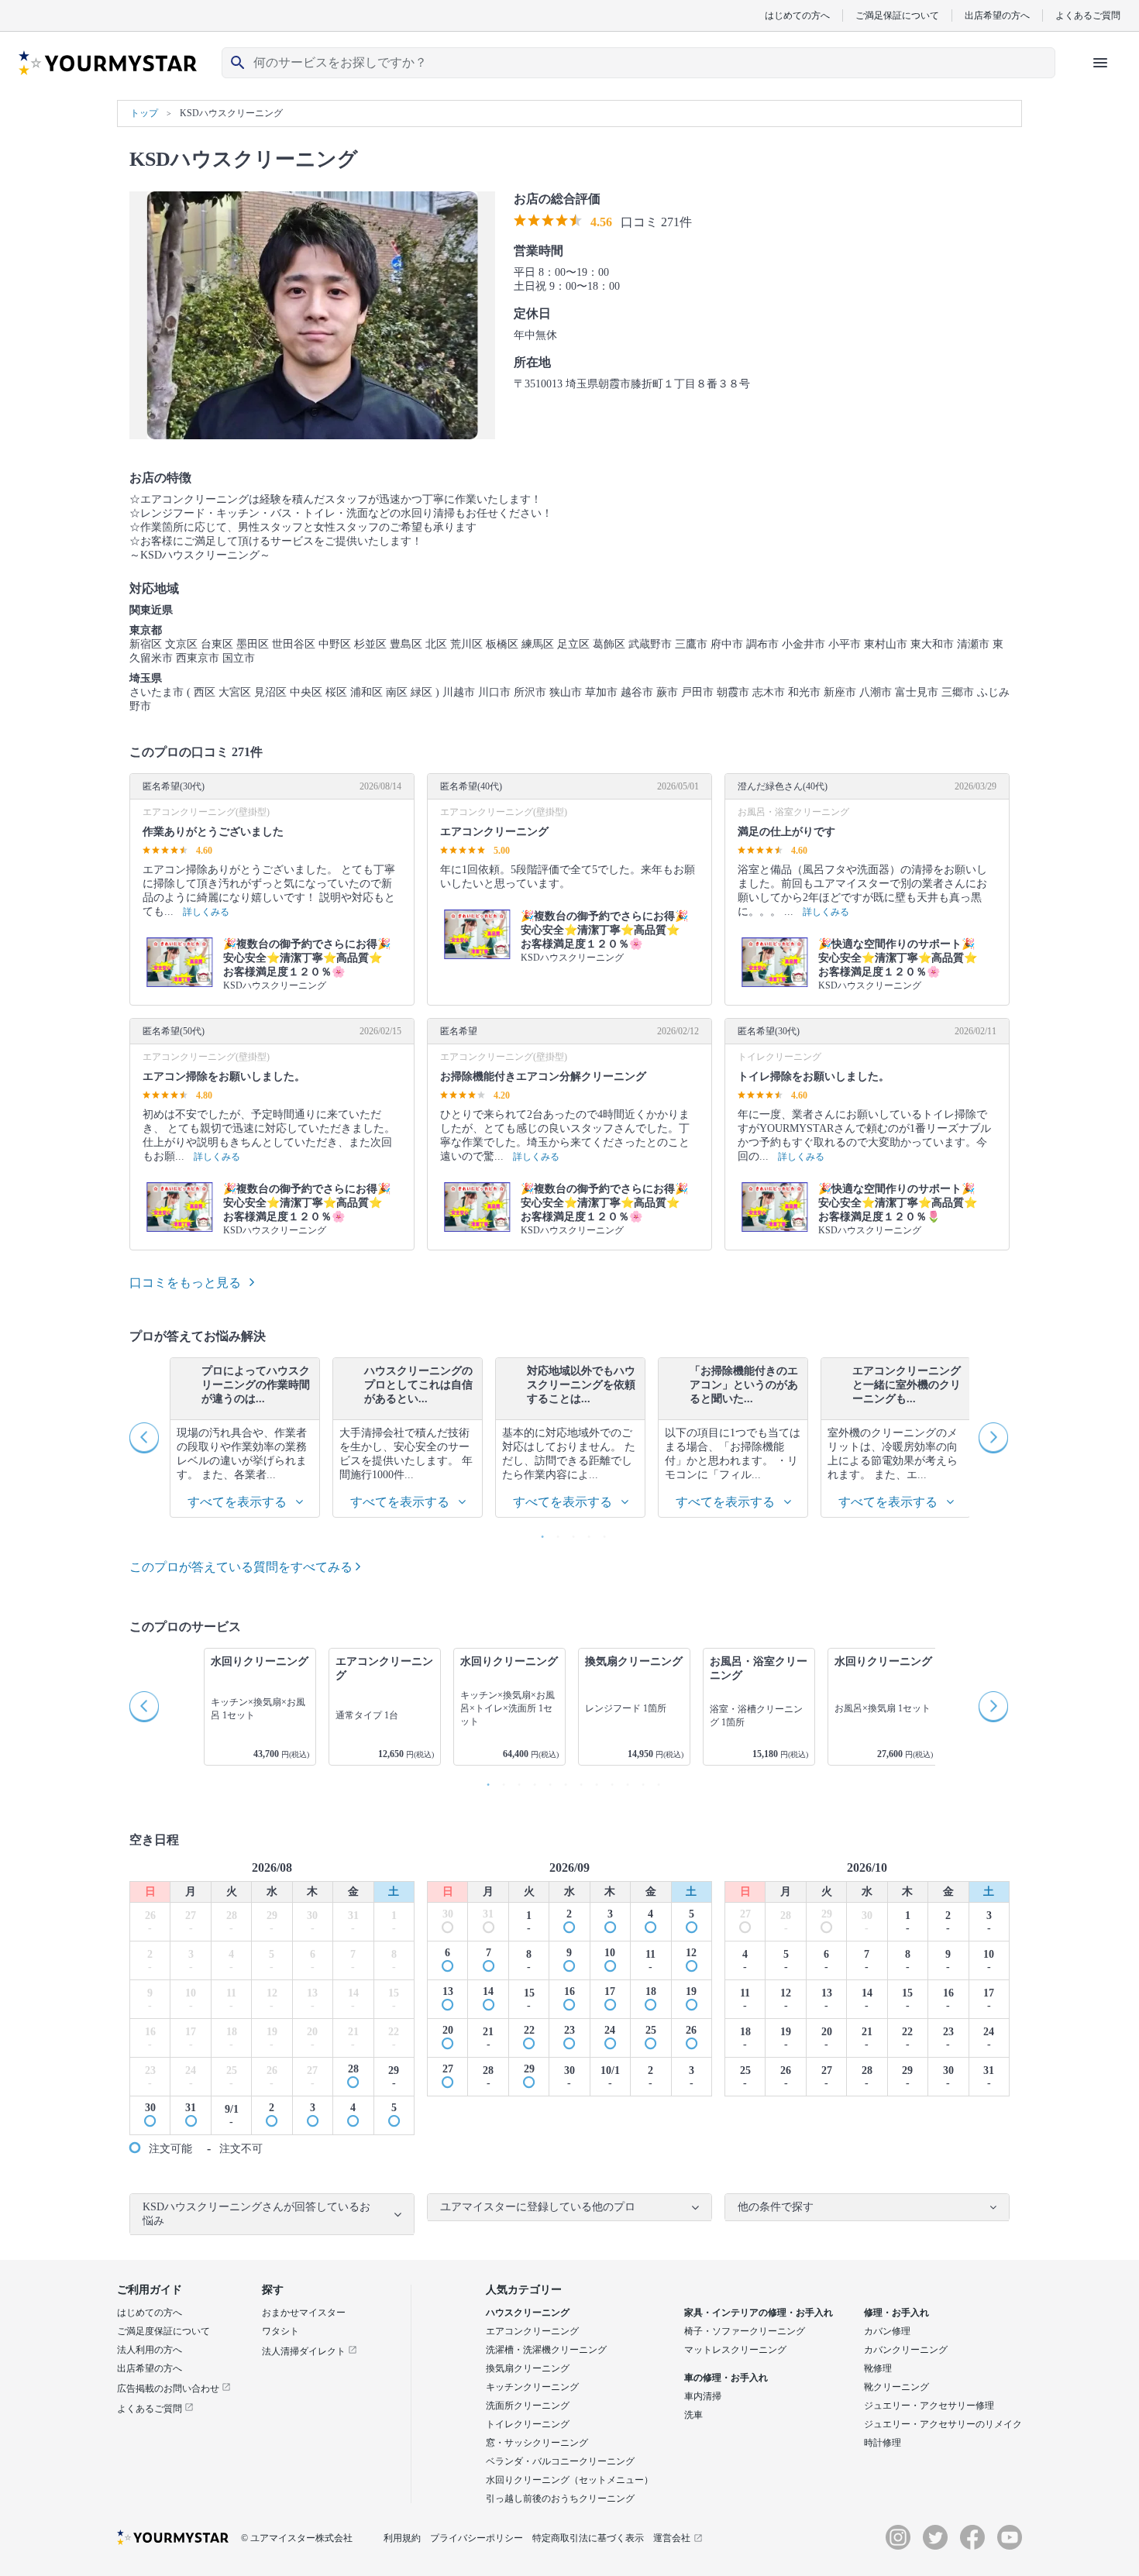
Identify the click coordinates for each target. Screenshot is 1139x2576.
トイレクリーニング (528, 2424)
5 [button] (600, 1533)
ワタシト (280, 2331)
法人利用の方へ (150, 2350)
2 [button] (554, 1533)
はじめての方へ (797, 15)
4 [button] (585, 1533)
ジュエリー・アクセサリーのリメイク (943, 2424)
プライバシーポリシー (477, 2538)
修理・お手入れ (896, 2313)
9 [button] (608, 1781)
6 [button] (562, 1781)
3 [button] (569, 1533)
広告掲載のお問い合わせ (169, 2389)
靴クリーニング (896, 2387)
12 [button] (655, 1781)
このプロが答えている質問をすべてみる (243, 1567)
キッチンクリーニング (532, 2387)
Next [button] (994, 1438)
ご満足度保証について (163, 2331)
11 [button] (639, 1781)
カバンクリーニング (906, 2350)
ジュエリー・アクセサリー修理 (929, 2406)
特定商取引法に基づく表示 (588, 2538)
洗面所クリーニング (528, 2406)
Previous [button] (145, 1438)
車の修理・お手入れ (726, 2378)
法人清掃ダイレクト (305, 2351)
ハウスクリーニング (528, 2313)
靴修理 (878, 2368)
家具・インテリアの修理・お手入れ (759, 2313)
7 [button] (577, 1781)
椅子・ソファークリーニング (745, 2331)
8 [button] (593, 1781)
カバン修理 (887, 2331)
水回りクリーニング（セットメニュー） (569, 2480)
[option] (245, 1438)
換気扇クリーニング (528, 2368)
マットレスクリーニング (735, 2350)
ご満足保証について (897, 15)
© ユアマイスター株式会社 (297, 2538)
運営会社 (672, 2538)
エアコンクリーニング (532, 2331)
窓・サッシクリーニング (537, 2443)
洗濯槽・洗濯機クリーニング (546, 2350)
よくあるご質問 (1088, 15)
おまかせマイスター (304, 2313)
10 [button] (624, 1781)
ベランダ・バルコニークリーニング (560, 2461)
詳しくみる (206, 912)
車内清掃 (703, 2396)
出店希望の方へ (997, 15)
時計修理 (883, 2443)
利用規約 (402, 2538)
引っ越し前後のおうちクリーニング (560, 2499)
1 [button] (539, 1533)
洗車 (693, 2415)
